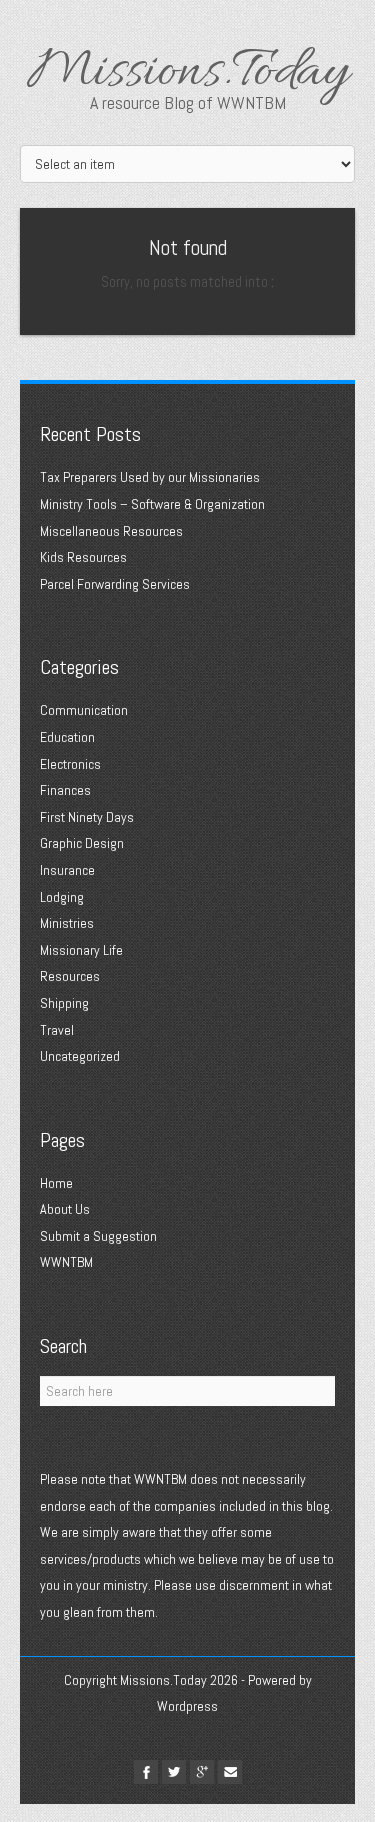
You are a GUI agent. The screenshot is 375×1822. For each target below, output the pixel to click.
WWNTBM (66, 1262)
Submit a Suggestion (98, 1236)
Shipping (64, 1003)
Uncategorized (80, 1056)
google (202, 1772)
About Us (65, 1209)
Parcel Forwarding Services (115, 584)
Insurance (67, 870)
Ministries (67, 923)
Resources (70, 976)
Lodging (62, 897)
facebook (146, 1772)
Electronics (70, 764)
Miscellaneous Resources (111, 531)
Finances (65, 790)
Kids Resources (83, 557)
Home (56, 1183)
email (230, 1772)
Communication (84, 710)
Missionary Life (81, 950)
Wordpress (187, 1706)
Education (67, 737)
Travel (57, 1030)
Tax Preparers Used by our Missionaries (150, 477)
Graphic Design (82, 843)
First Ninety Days (87, 817)
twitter (174, 1772)
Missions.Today (188, 74)
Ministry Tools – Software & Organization (152, 504)
